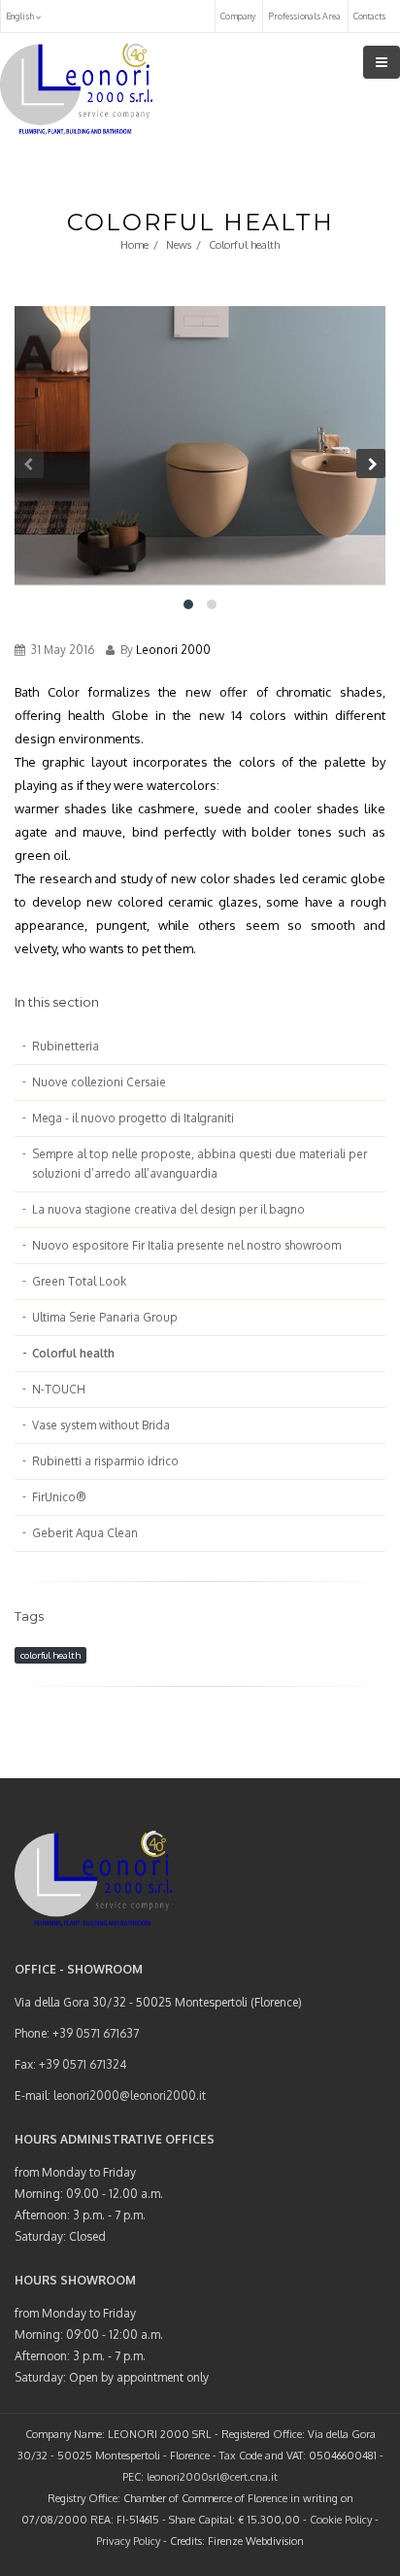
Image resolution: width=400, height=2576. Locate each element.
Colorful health (73, 1353)
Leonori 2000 (173, 650)
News (179, 245)
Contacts (369, 16)
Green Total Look (79, 1281)
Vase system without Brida (101, 1425)
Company (238, 16)
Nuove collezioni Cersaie (99, 1082)
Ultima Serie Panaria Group (105, 1317)
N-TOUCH (59, 1389)
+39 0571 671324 (83, 2064)
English (21, 16)
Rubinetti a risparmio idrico (105, 1461)
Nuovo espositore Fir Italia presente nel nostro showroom (186, 1245)
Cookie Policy (341, 2520)
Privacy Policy (128, 2541)
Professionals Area (304, 16)
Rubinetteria (66, 1046)
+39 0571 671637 (96, 2033)
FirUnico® (59, 1497)
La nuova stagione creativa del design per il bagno (168, 1209)
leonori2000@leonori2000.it (130, 2095)
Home (134, 245)
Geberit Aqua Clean (85, 1533)
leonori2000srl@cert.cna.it (212, 2477)
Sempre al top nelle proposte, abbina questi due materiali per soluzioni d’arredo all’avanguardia (200, 1164)
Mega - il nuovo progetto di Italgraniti (133, 1118)
